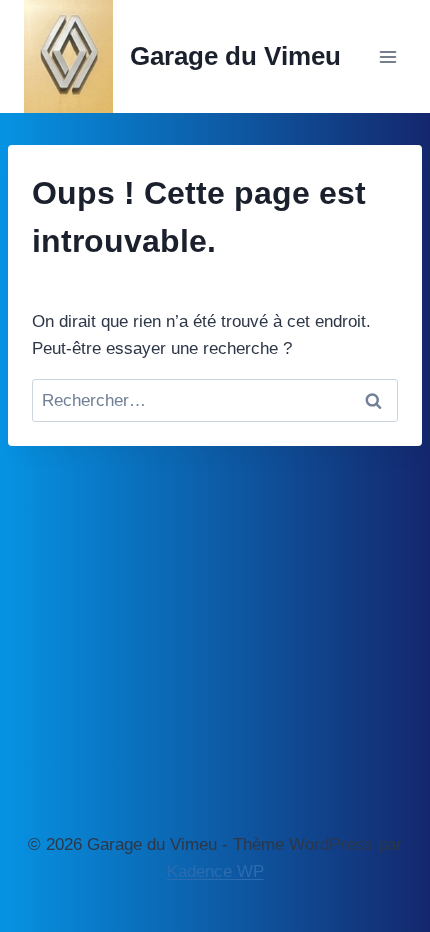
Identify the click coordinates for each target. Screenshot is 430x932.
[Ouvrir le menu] (387, 56)
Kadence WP (215, 871)
